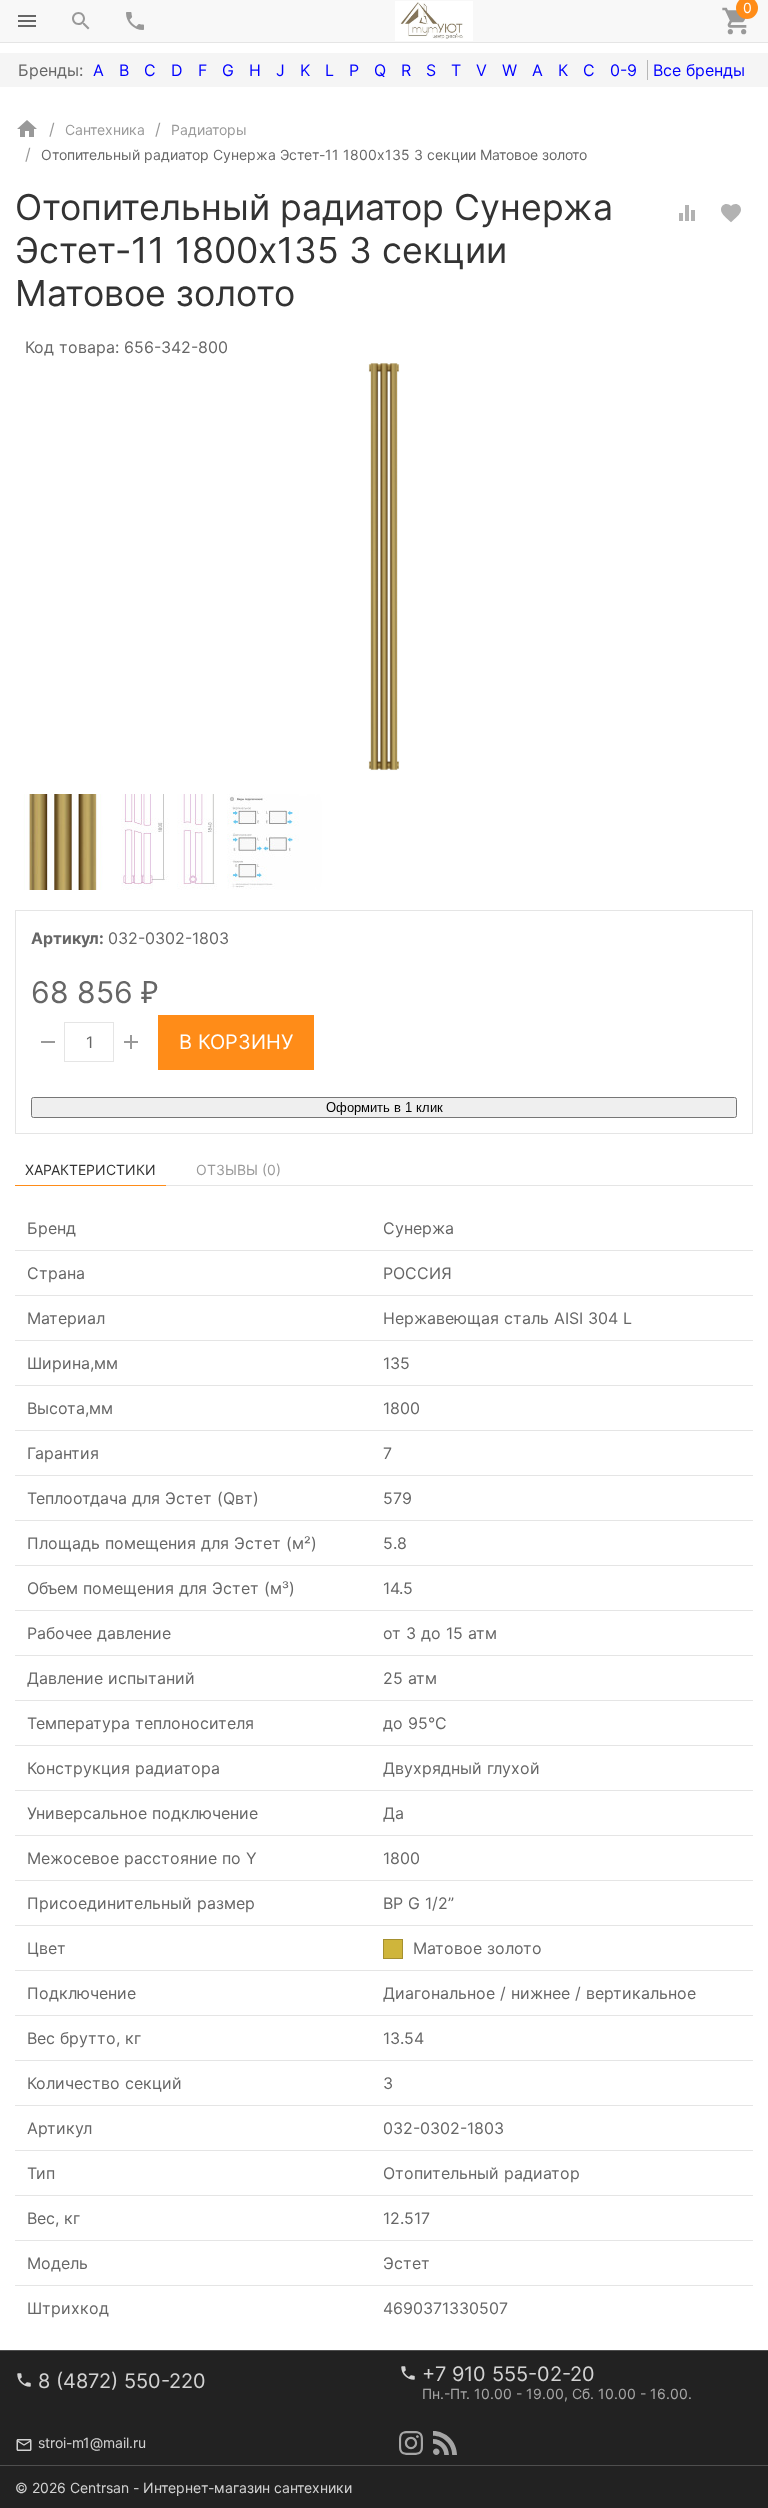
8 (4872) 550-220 (122, 2381)
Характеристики (90, 1169)
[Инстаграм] (411, 2443)
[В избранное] (731, 213)
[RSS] (445, 2443)
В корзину (236, 1042)
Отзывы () (238, 1169)
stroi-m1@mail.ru (92, 2442)
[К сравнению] (687, 213)
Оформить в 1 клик (384, 1107)
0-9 (623, 70)
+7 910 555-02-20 (508, 2374)
